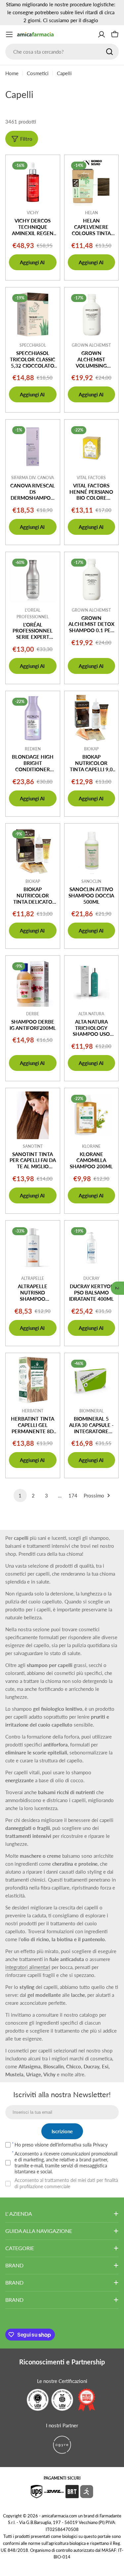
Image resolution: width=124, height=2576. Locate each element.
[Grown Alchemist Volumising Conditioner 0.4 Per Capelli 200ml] (92, 315)
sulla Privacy (95, 2145)
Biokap (91, 749)
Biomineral (91, 1411)
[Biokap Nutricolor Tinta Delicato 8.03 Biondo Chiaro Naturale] (33, 851)
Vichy (33, 213)
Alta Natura (91, 1014)
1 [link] (20, 1495)
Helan (91, 213)
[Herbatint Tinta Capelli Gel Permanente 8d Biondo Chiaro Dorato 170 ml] (33, 1380)
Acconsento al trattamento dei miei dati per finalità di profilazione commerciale (66, 2183)
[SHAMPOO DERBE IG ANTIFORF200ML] (33, 983)
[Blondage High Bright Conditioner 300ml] (33, 718)
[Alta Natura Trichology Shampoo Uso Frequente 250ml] (92, 983)
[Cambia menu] (9, 34)
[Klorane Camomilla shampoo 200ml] (92, 1115)
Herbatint (33, 1411)
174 (73, 1495)
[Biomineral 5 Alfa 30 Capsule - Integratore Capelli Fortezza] (92, 1380)
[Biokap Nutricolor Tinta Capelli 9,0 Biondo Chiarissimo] (92, 718)
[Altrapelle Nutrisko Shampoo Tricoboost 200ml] (33, 1248)
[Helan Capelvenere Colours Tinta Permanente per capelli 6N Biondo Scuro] (92, 182)
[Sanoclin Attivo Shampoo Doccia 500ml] (92, 851)
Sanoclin (91, 881)
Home (12, 73)
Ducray (91, 1278)
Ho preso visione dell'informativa (61, 2145)
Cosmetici (38, 73)
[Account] (102, 34)
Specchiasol (33, 345)
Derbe (33, 1014)
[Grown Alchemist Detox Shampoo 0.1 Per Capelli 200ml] (92, 579)
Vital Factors (91, 478)
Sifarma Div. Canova (33, 478)
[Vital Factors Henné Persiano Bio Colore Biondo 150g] (92, 447)
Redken (33, 749)
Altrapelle (33, 1278)
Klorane (91, 1146)
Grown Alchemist (91, 345)
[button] (117, 1288)
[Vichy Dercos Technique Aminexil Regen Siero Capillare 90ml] (33, 182)
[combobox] (62, 52)
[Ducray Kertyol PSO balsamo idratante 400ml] (92, 1248)
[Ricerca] (109, 52)
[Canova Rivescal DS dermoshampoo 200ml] (33, 447)
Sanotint (33, 1146)
